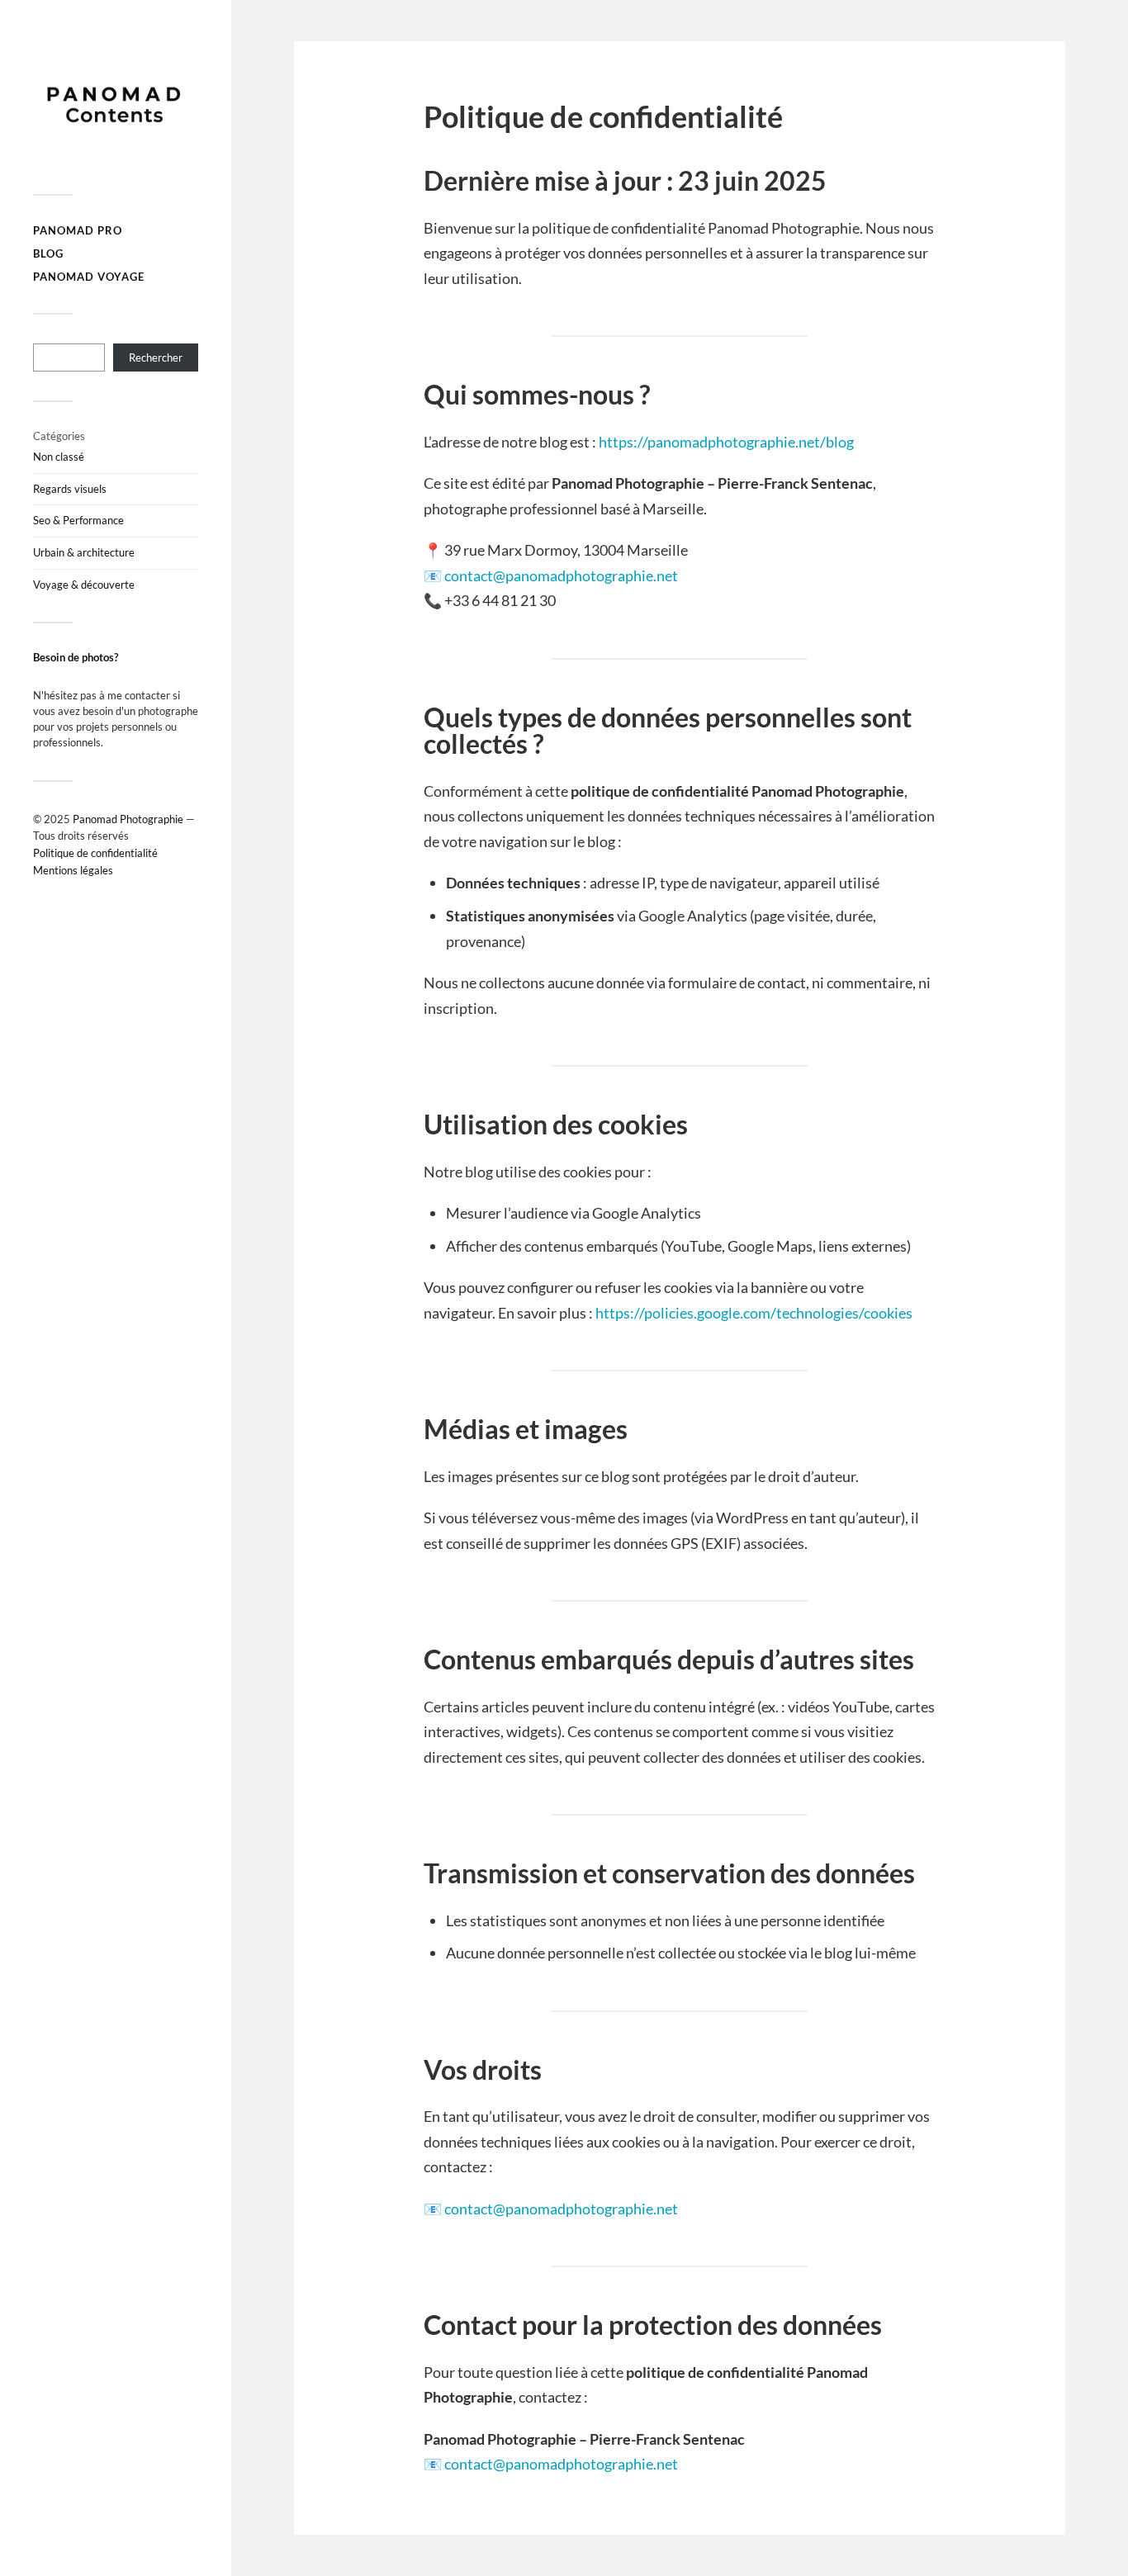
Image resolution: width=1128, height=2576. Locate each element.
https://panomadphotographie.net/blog (726, 442)
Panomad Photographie (128, 819)
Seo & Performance (78, 520)
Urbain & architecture (84, 552)
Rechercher (156, 358)
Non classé (59, 457)
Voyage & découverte (84, 585)
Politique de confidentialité (95, 853)
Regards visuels (70, 489)
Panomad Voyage (89, 277)
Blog (48, 253)
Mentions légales (73, 870)
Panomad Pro (78, 230)
